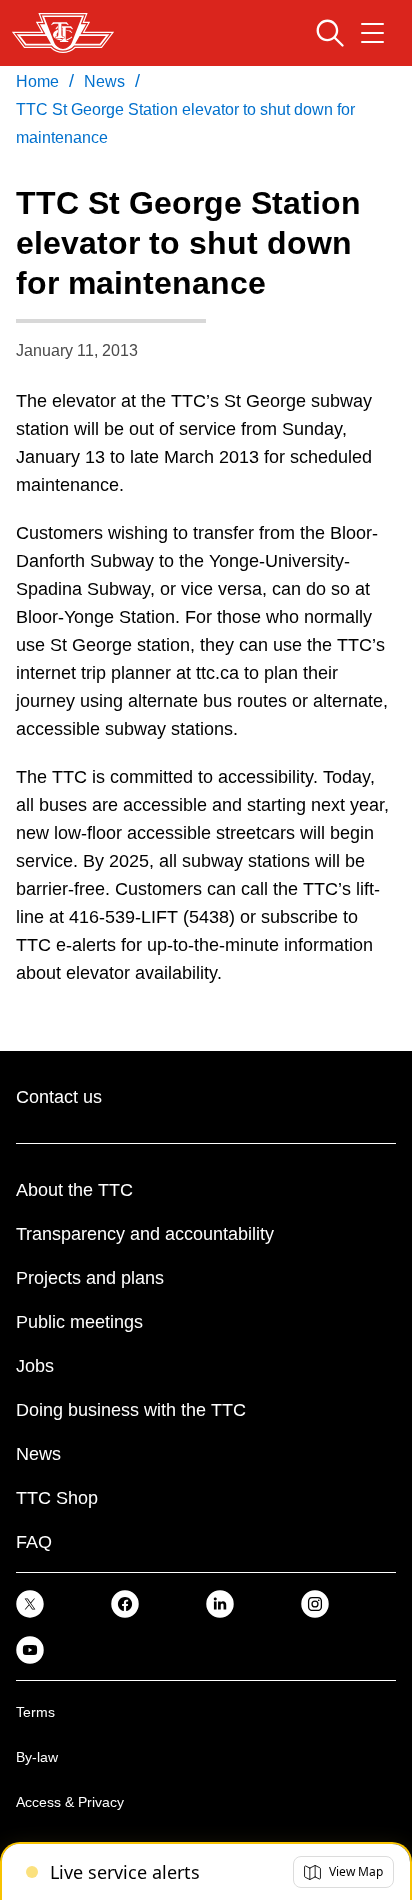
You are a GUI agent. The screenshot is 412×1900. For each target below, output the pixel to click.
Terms (35, 1712)
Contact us (59, 1097)
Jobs (35, 1366)
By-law (37, 1757)
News (38, 1454)
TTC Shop (57, 1498)
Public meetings (79, 1322)
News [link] (104, 81)
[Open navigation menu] (372, 33)
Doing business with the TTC (131, 1410)
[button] (343, 1872)
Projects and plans (90, 1278)
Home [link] (37, 81)
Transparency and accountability (145, 1234)
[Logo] (63, 33)
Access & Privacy (70, 1802)
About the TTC (74, 1190)
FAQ (34, 1542)
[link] (30, 1603)
